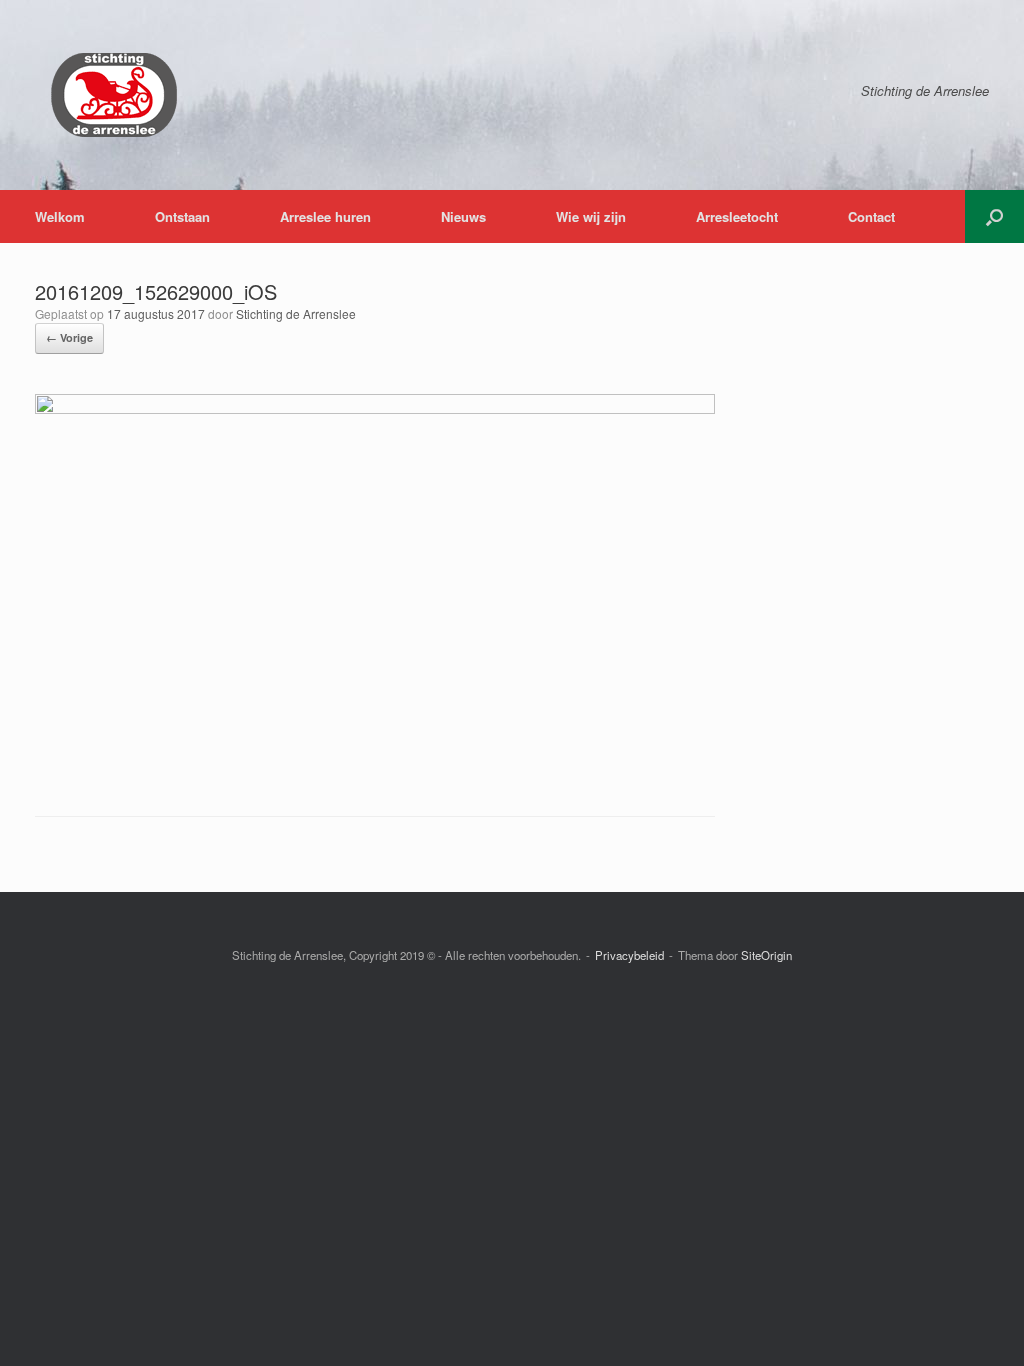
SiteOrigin (766, 955)
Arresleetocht (737, 216)
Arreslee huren (325, 216)
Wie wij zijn (591, 216)
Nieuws (463, 216)
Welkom (60, 216)
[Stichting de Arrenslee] (113, 95)
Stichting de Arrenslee (296, 313)
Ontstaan (182, 216)
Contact (871, 216)
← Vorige (69, 337)
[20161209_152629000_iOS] (375, 408)
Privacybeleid (629, 955)
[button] (994, 216)
